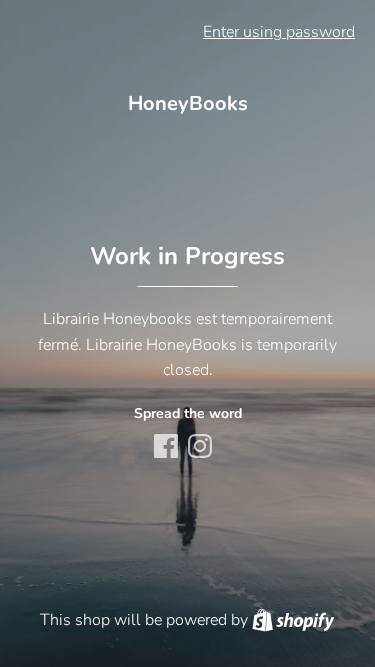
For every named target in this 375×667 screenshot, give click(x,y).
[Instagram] (202, 448)
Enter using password (279, 32)
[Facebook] (168, 448)
